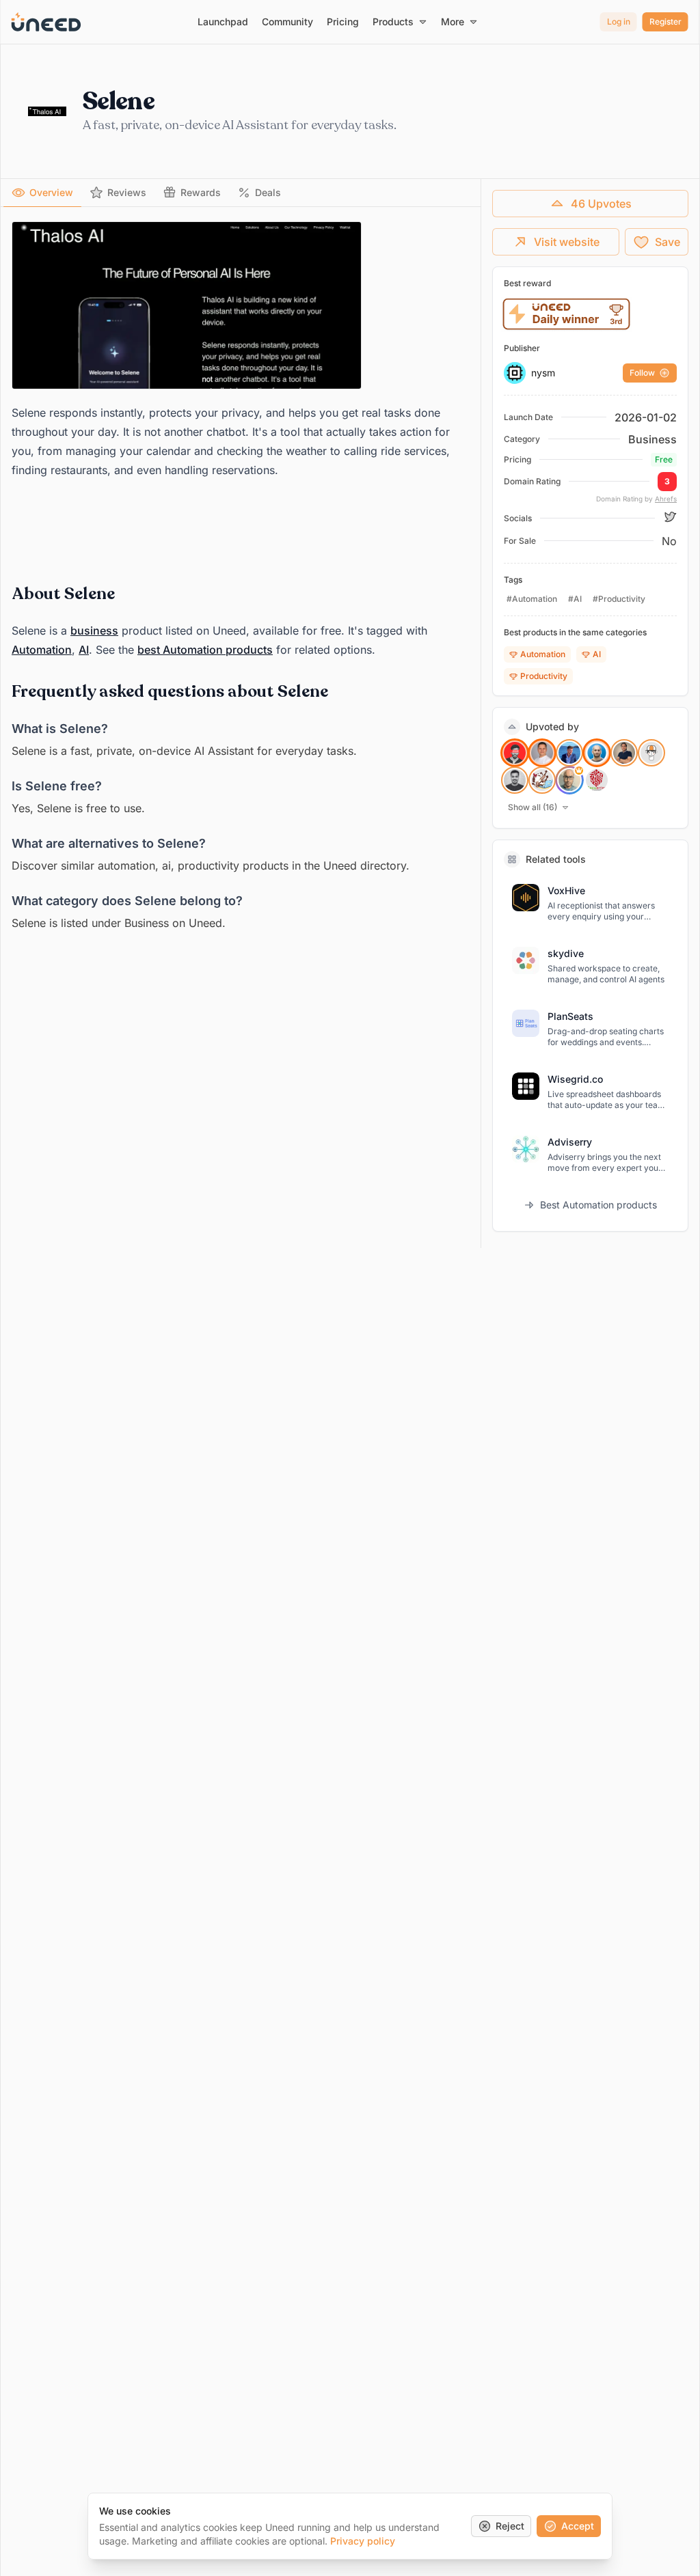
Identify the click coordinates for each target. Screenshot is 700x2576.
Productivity (544, 676)
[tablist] (241, 193)
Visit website (567, 242)
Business (652, 439)
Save (668, 242)
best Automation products (205, 650)
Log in (619, 22)
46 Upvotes (601, 204)
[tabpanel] (241, 577)
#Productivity (619, 599)
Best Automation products (598, 1205)
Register (665, 22)
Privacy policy (363, 2541)
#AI (575, 599)
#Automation (532, 599)
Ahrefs (666, 499)
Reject (510, 2526)
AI (84, 650)
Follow (642, 373)
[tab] (42, 193)
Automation (42, 650)
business (94, 631)
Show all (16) (533, 807)
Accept (578, 2526)
